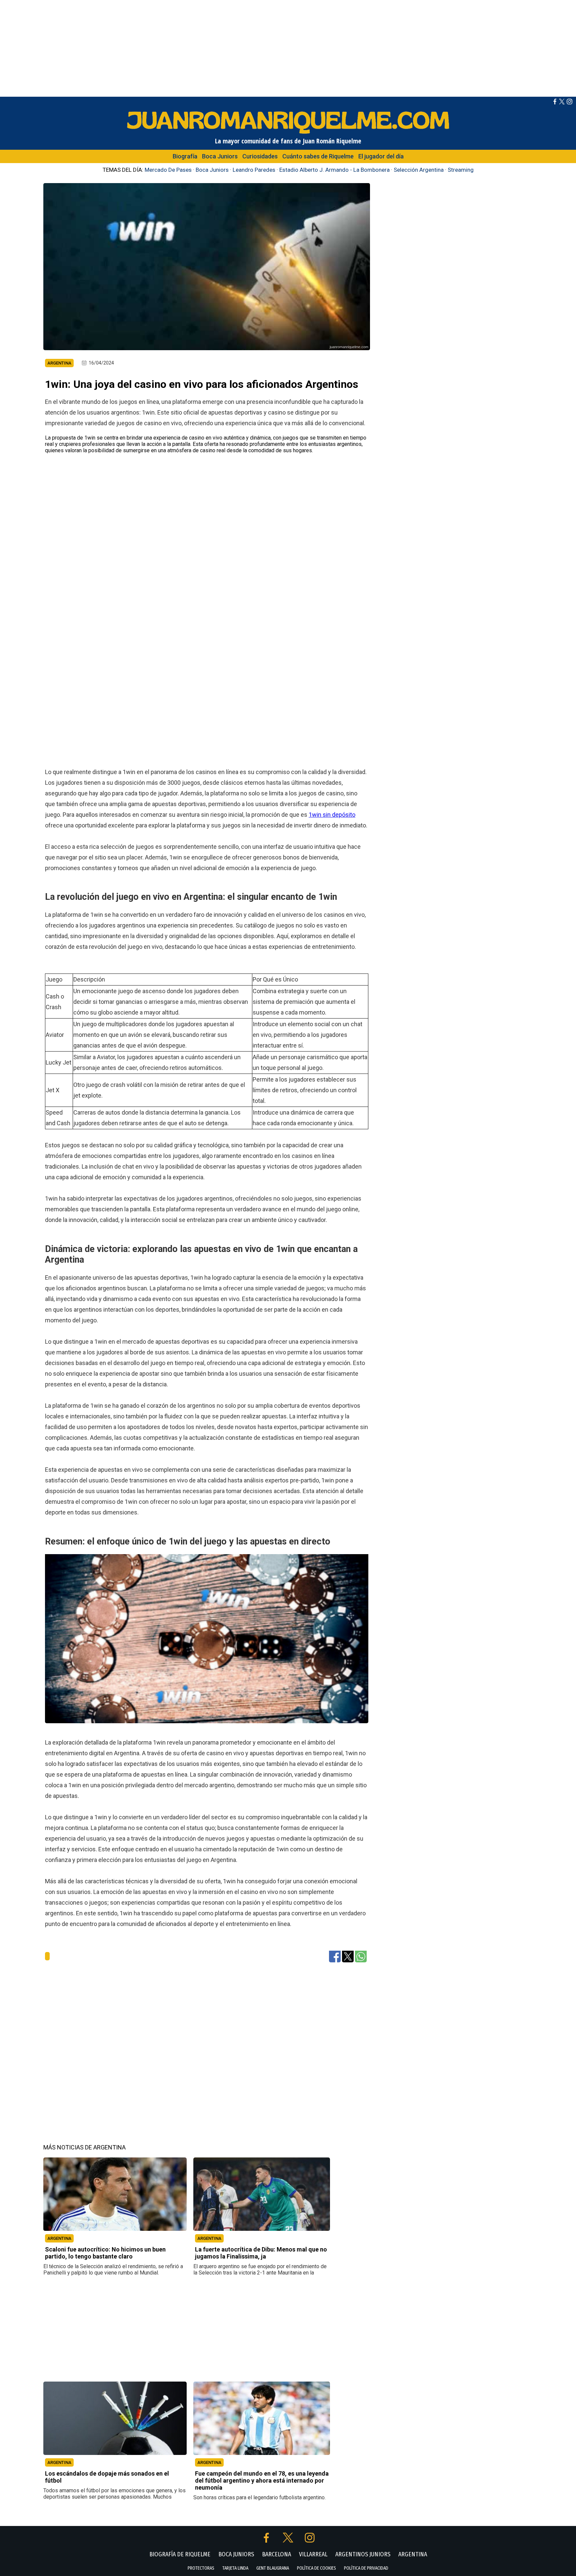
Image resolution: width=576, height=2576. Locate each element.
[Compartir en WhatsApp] (361, 1956)
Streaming (461, 170)
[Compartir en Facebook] (335, 1956)
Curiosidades (260, 156)
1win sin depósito (332, 814)
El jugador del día (381, 156)
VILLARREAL (313, 2554)
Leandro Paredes (254, 170)
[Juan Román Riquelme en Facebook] (555, 103)
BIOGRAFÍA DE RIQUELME (180, 2554)
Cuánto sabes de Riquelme (318, 156)
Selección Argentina (419, 170)
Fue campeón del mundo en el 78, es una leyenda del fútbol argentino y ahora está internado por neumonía (262, 2480)
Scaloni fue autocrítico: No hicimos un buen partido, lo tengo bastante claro (105, 2253)
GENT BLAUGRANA (273, 2568)
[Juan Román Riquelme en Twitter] (562, 103)
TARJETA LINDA (235, 2568)
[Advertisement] (288, 47)
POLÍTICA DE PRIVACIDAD (366, 2568)
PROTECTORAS (201, 2568)
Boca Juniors (220, 156)
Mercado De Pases (168, 170)
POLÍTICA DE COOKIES (316, 2568)
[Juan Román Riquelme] (288, 133)
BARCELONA (276, 2554)
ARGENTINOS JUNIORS (363, 2554)
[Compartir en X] (348, 1956)
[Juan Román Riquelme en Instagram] (569, 103)
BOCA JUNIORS (236, 2554)
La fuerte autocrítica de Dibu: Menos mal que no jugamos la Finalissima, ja (261, 2253)
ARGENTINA (59, 2238)
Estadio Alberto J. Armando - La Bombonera (334, 170)
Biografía (185, 156)
